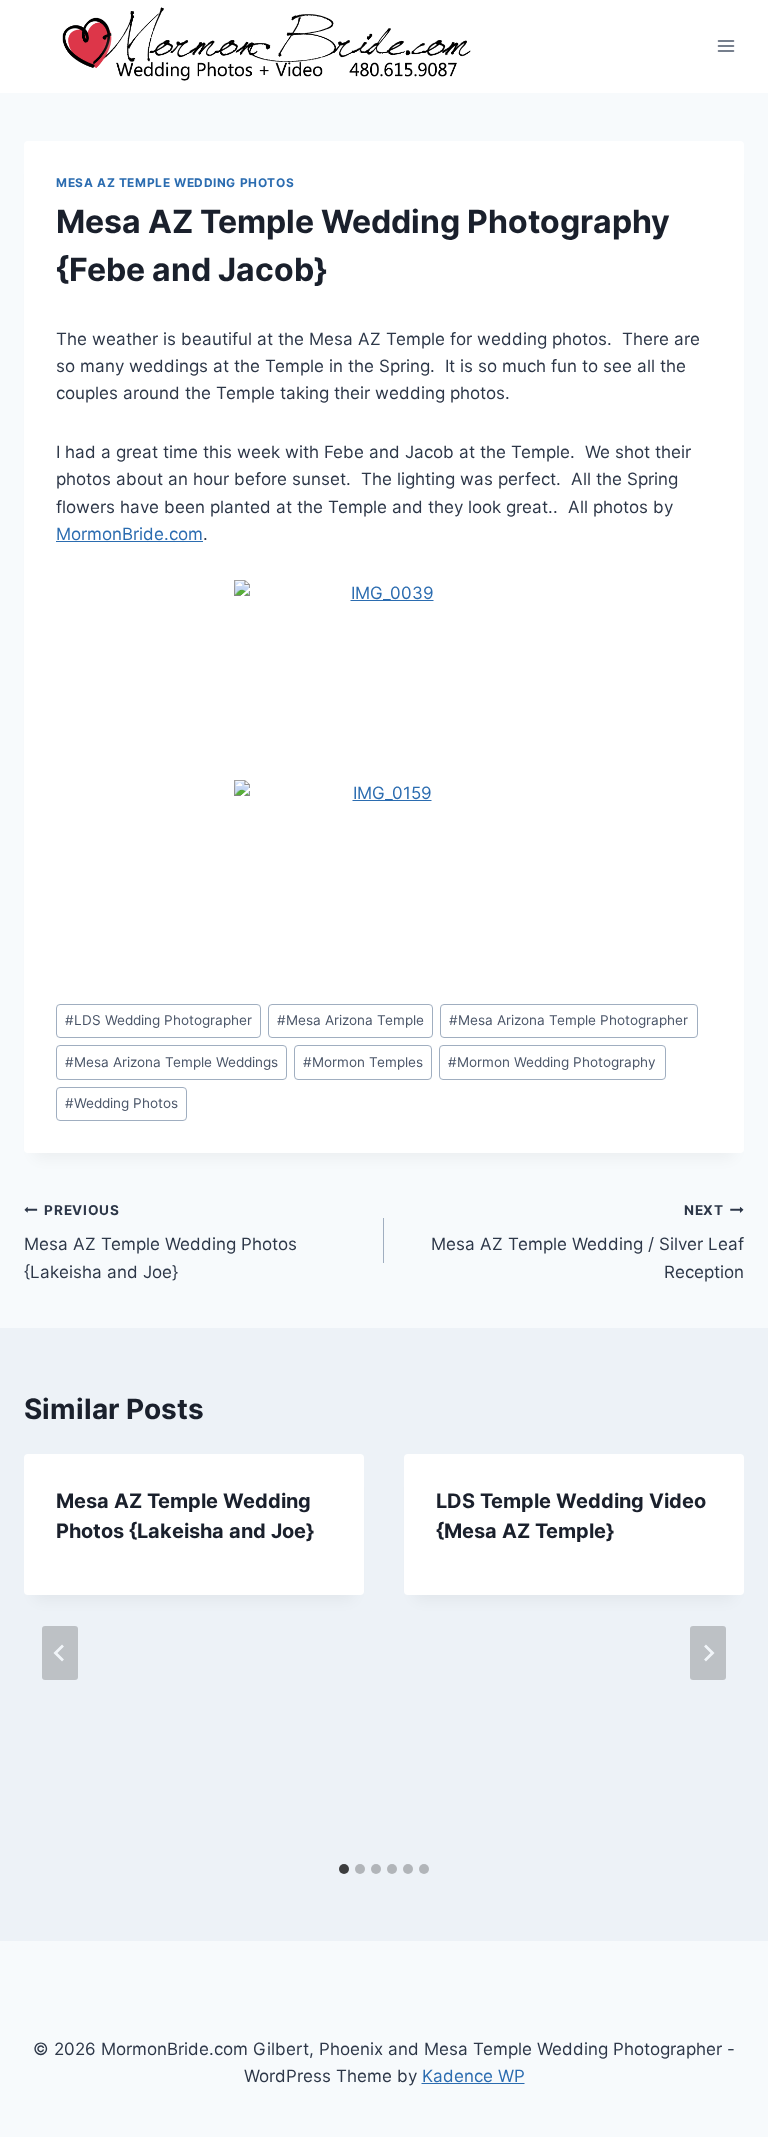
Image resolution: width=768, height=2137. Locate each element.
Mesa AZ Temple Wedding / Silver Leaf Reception (587, 1242)
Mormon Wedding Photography (552, 1062)
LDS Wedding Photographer (158, 1020)
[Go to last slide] (60, 1653)
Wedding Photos (121, 1103)
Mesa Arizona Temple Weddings (171, 1062)
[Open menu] (725, 46)
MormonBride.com (129, 534)
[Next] (708, 1653)
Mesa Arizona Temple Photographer (568, 1020)
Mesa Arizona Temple (350, 1020)
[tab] (344, 1869)
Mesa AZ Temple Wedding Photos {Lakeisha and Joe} (160, 1242)
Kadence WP (473, 2076)
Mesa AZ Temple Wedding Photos (175, 182)
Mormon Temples (363, 1062)
